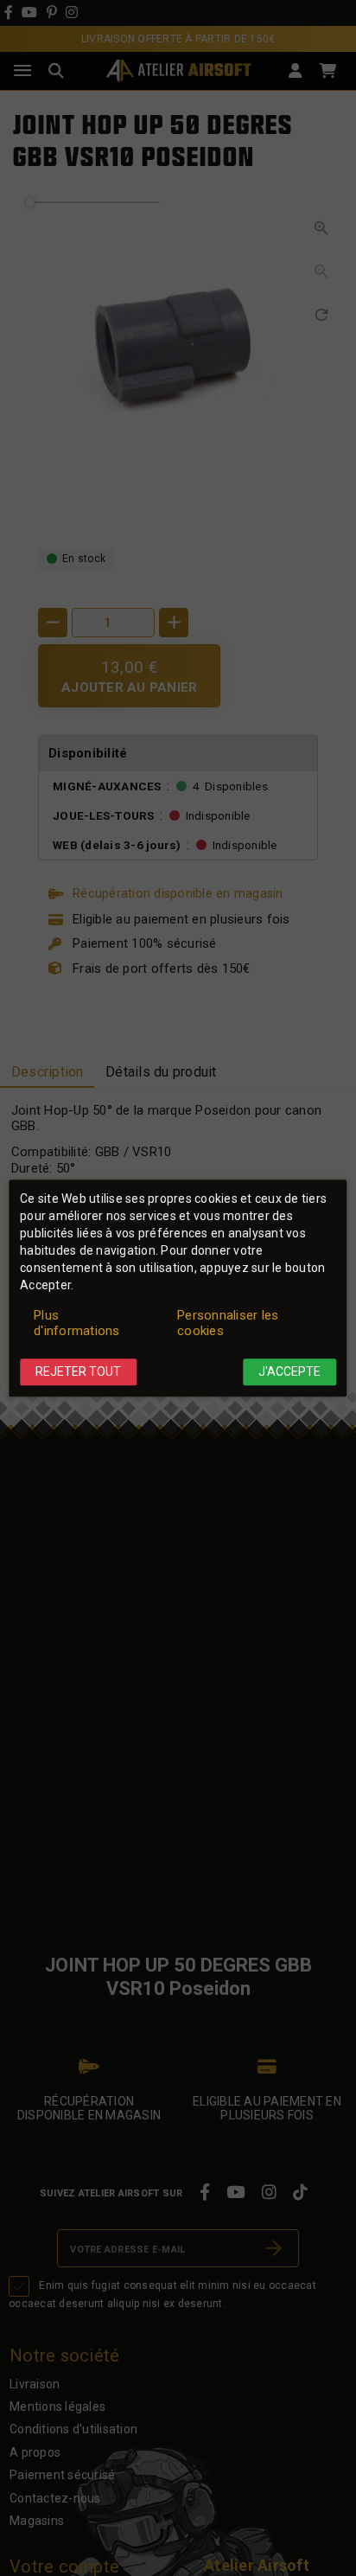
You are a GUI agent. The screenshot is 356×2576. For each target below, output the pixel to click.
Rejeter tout (78, 1372)
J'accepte (289, 1372)
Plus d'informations (77, 1324)
